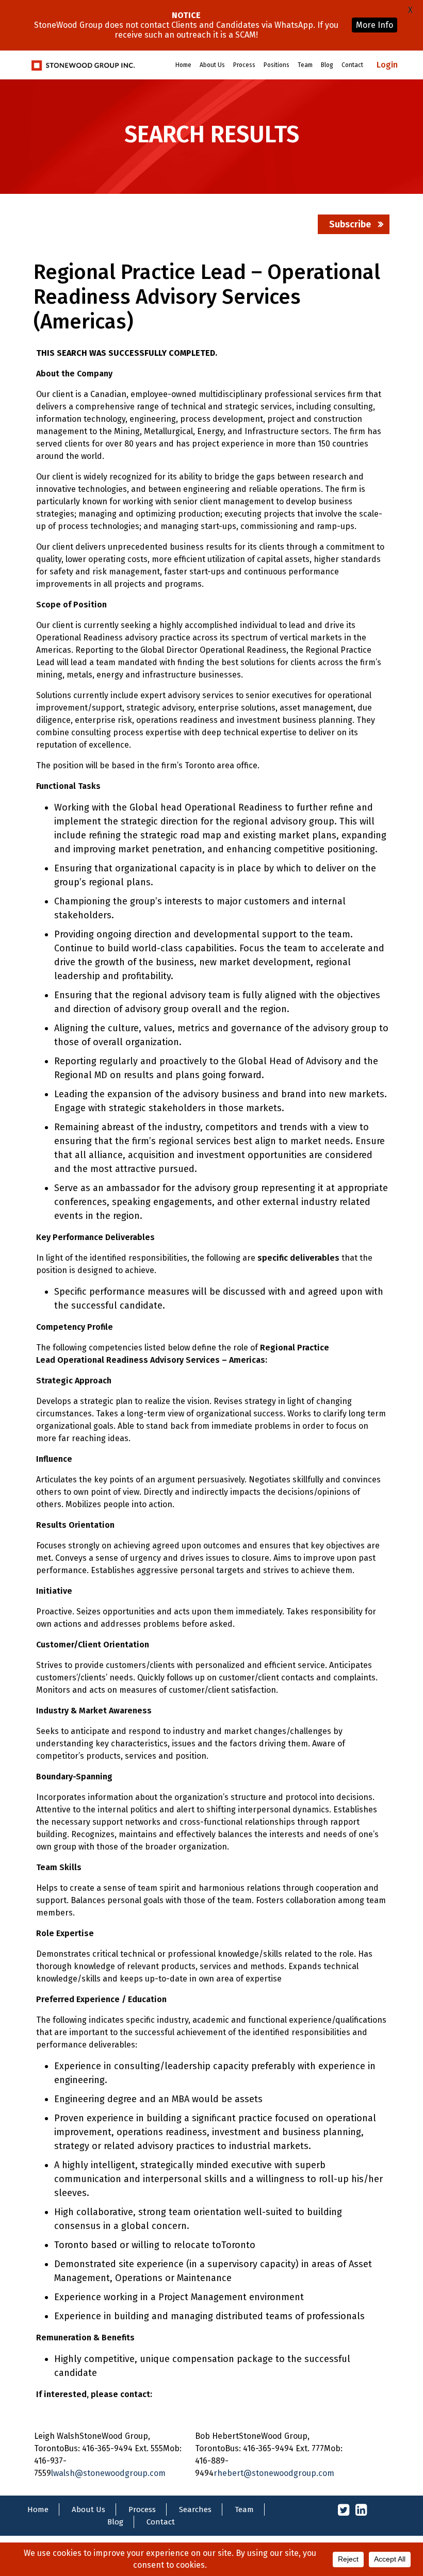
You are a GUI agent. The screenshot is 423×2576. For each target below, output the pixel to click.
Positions (276, 65)
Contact (352, 65)
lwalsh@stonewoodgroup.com (108, 2473)
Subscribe (350, 224)
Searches (195, 2509)
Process (244, 65)
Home (183, 65)
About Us (212, 65)
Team (305, 65)
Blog (327, 65)
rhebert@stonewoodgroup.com (274, 2473)
